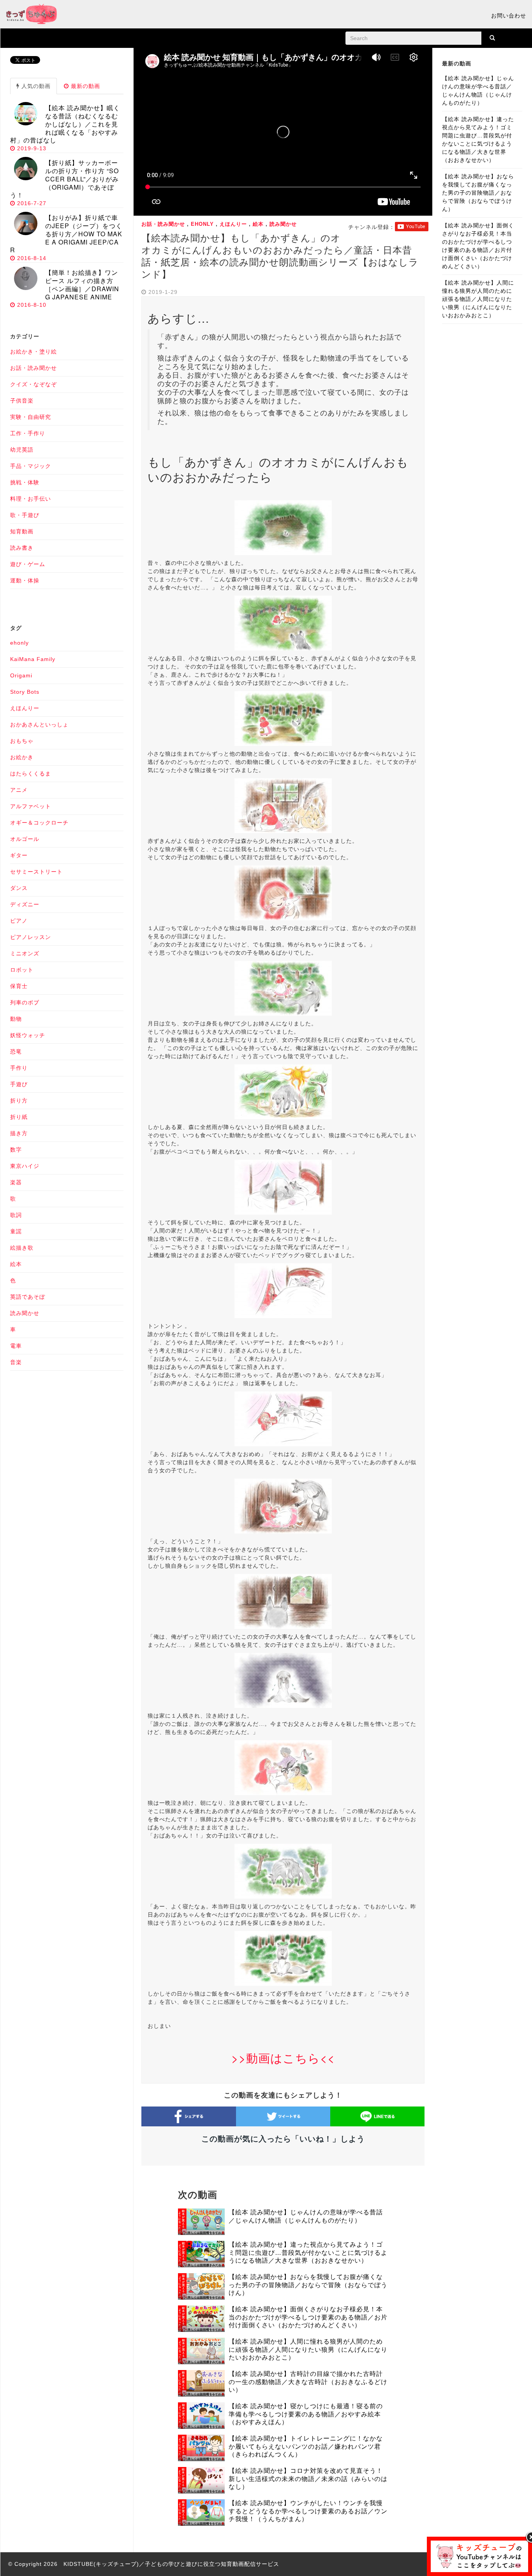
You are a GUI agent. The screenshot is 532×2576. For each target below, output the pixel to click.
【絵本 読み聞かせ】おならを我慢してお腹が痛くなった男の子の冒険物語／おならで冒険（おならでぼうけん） (308, 2285)
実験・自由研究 (31, 417)
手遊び (19, 1084)
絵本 (258, 224)
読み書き (22, 548)
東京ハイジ (25, 1166)
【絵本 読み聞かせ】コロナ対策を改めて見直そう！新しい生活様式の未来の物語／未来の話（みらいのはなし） (308, 2479)
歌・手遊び (25, 515)
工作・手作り (28, 433)
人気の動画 (35, 86)
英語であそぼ (28, 1297)
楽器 (16, 1182)
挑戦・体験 (25, 482)
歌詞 (16, 1215)
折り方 (19, 1101)
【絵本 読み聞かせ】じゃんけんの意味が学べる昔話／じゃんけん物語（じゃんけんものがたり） (306, 2216)
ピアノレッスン (31, 937)
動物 (16, 1019)
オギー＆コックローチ (39, 823)
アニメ (19, 790)
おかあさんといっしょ (39, 724)
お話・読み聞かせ (163, 224)
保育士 (19, 986)
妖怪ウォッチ (28, 1035)
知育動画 (22, 531)
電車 (16, 1346)
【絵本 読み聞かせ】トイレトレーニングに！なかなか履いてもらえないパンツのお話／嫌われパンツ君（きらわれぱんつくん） (306, 2447)
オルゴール (25, 839)
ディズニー (25, 904)
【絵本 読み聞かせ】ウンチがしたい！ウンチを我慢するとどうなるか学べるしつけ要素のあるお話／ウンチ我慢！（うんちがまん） (308, 2511)
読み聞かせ (283, 224)
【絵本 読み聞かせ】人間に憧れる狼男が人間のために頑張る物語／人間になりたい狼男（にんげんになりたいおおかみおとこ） (308, 2350)
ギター (19, 855)
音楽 (16, 1362)
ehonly (202, 224)
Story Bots (25, 692)
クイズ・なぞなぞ (33, 384)
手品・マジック (31, 466)
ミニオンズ (25, 953)
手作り (19, 1068)
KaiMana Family (33, 659)
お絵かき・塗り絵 (33, 352)
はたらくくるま (31, 774)
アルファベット (31, 806)
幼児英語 (22, 450)
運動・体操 (25, 580)
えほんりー (233, 224)
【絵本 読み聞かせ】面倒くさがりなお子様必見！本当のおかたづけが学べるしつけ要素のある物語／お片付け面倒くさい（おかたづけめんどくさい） (308, 2317)
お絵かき (22, 757)
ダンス (19, 888)
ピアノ (19, 921)
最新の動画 (85, 86)
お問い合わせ (509, 16)
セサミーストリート (36, 872)
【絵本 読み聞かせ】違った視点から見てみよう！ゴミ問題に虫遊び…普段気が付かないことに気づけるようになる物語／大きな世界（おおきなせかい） (308, 2253)
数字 (16, 1150)
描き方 (19, 1133)
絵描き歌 (22, 1248)
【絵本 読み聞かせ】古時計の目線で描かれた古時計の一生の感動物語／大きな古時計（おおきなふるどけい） (308, 2382)
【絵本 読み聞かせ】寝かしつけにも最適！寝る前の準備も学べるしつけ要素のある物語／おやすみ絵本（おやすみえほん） (306, 2414)
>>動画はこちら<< (283, 2058)
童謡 (16, 1231)
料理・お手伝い (31, 499)
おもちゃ (22, 741)
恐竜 (16, 1052)
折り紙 (19, 1117)
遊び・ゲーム (28, 564)
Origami (21, 675)
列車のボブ (25, 1002)
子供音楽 (22, 401)
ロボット (22, 970)
